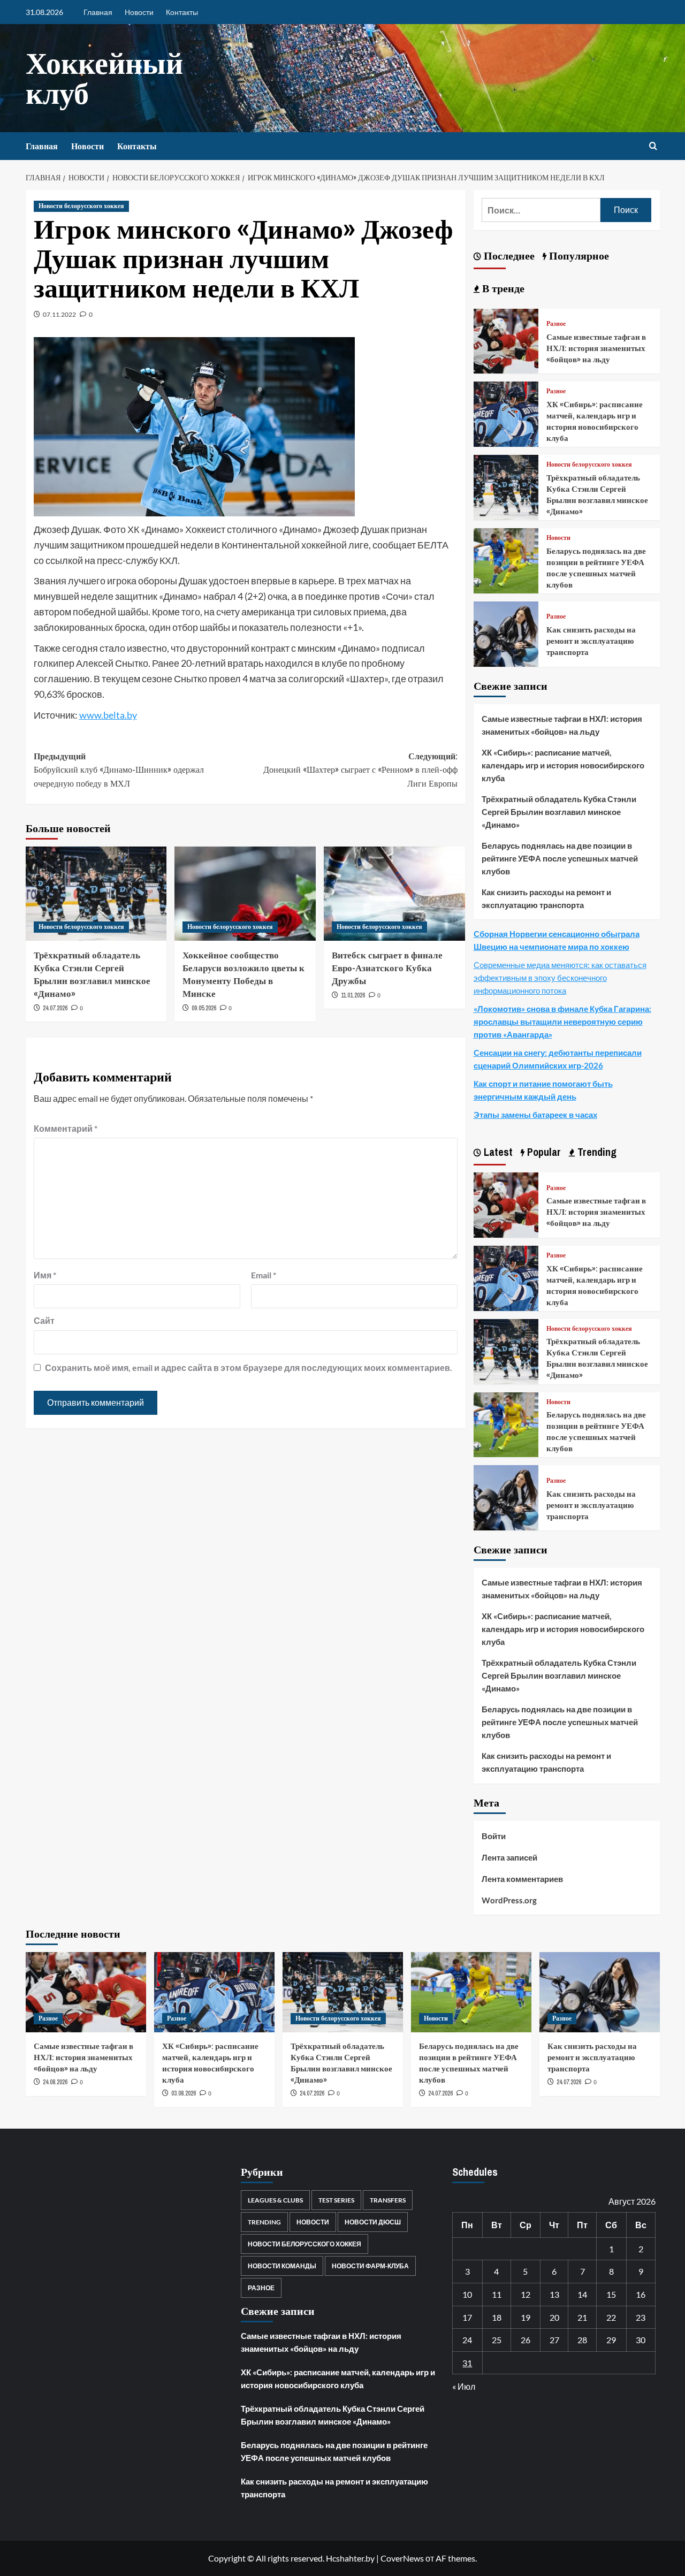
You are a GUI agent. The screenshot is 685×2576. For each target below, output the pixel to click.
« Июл (464, 2386)
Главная (98, 12)
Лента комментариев (522, 1879)
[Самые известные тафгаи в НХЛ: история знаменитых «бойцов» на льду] (506, 340)
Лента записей (509, 1857)
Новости (139, 12)
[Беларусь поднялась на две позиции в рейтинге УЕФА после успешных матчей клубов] (506, 559)
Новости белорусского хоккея (81, 206)
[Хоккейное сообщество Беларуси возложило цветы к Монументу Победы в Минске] (245, 894)
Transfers (388, 2200)
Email (264, 1275)
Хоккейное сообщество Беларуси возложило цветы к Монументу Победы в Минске (243, 974)
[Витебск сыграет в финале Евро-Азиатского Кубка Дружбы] (394, 894)
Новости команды (282, 2266)
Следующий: (360, 770)
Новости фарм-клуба (370, 2266)
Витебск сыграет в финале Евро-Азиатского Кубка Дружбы (387, 968)
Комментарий (66, 1128)
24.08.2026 (55, 2082)
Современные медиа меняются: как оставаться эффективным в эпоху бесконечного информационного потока (560, 978)
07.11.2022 (59, 314)
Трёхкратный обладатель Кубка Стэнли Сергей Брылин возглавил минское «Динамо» (92, 974)
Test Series (336, 2200)
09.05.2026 (204, 1008)
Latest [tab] (497, 1152)
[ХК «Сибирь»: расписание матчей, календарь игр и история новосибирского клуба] (506, 413)
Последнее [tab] (508, 256)
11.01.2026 (353, 995)
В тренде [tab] (502, 288)
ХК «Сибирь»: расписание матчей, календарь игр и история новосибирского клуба (595, 421)
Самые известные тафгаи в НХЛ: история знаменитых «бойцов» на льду (596, 348)
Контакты (182, 12)
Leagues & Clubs (275, 2200)
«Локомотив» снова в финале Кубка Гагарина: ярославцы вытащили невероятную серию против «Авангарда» (562, 1022)
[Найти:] (541, 210)
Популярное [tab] (578, 256)
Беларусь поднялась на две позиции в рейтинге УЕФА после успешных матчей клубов (596, 568)
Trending (264, 2222)
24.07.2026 (55, 1008)
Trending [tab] (596, 1152)
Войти (494, 1836)
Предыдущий (119, 770)
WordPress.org (509, 1900)
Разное (556, 324)
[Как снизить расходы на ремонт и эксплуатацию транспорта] (506, 633)
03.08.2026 (184, 2093)
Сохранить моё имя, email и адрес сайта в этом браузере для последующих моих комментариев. (249, 1367)
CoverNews (402, 2558)
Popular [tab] (543, 1152)
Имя (45, 1275)
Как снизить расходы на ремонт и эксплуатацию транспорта (591, 641)
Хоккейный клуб (104, 78)
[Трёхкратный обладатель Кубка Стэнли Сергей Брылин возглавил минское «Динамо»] (96, 894)
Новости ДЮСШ (373, 2222)
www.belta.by (108, 715)
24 (467, 2340)
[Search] (653, 146)
